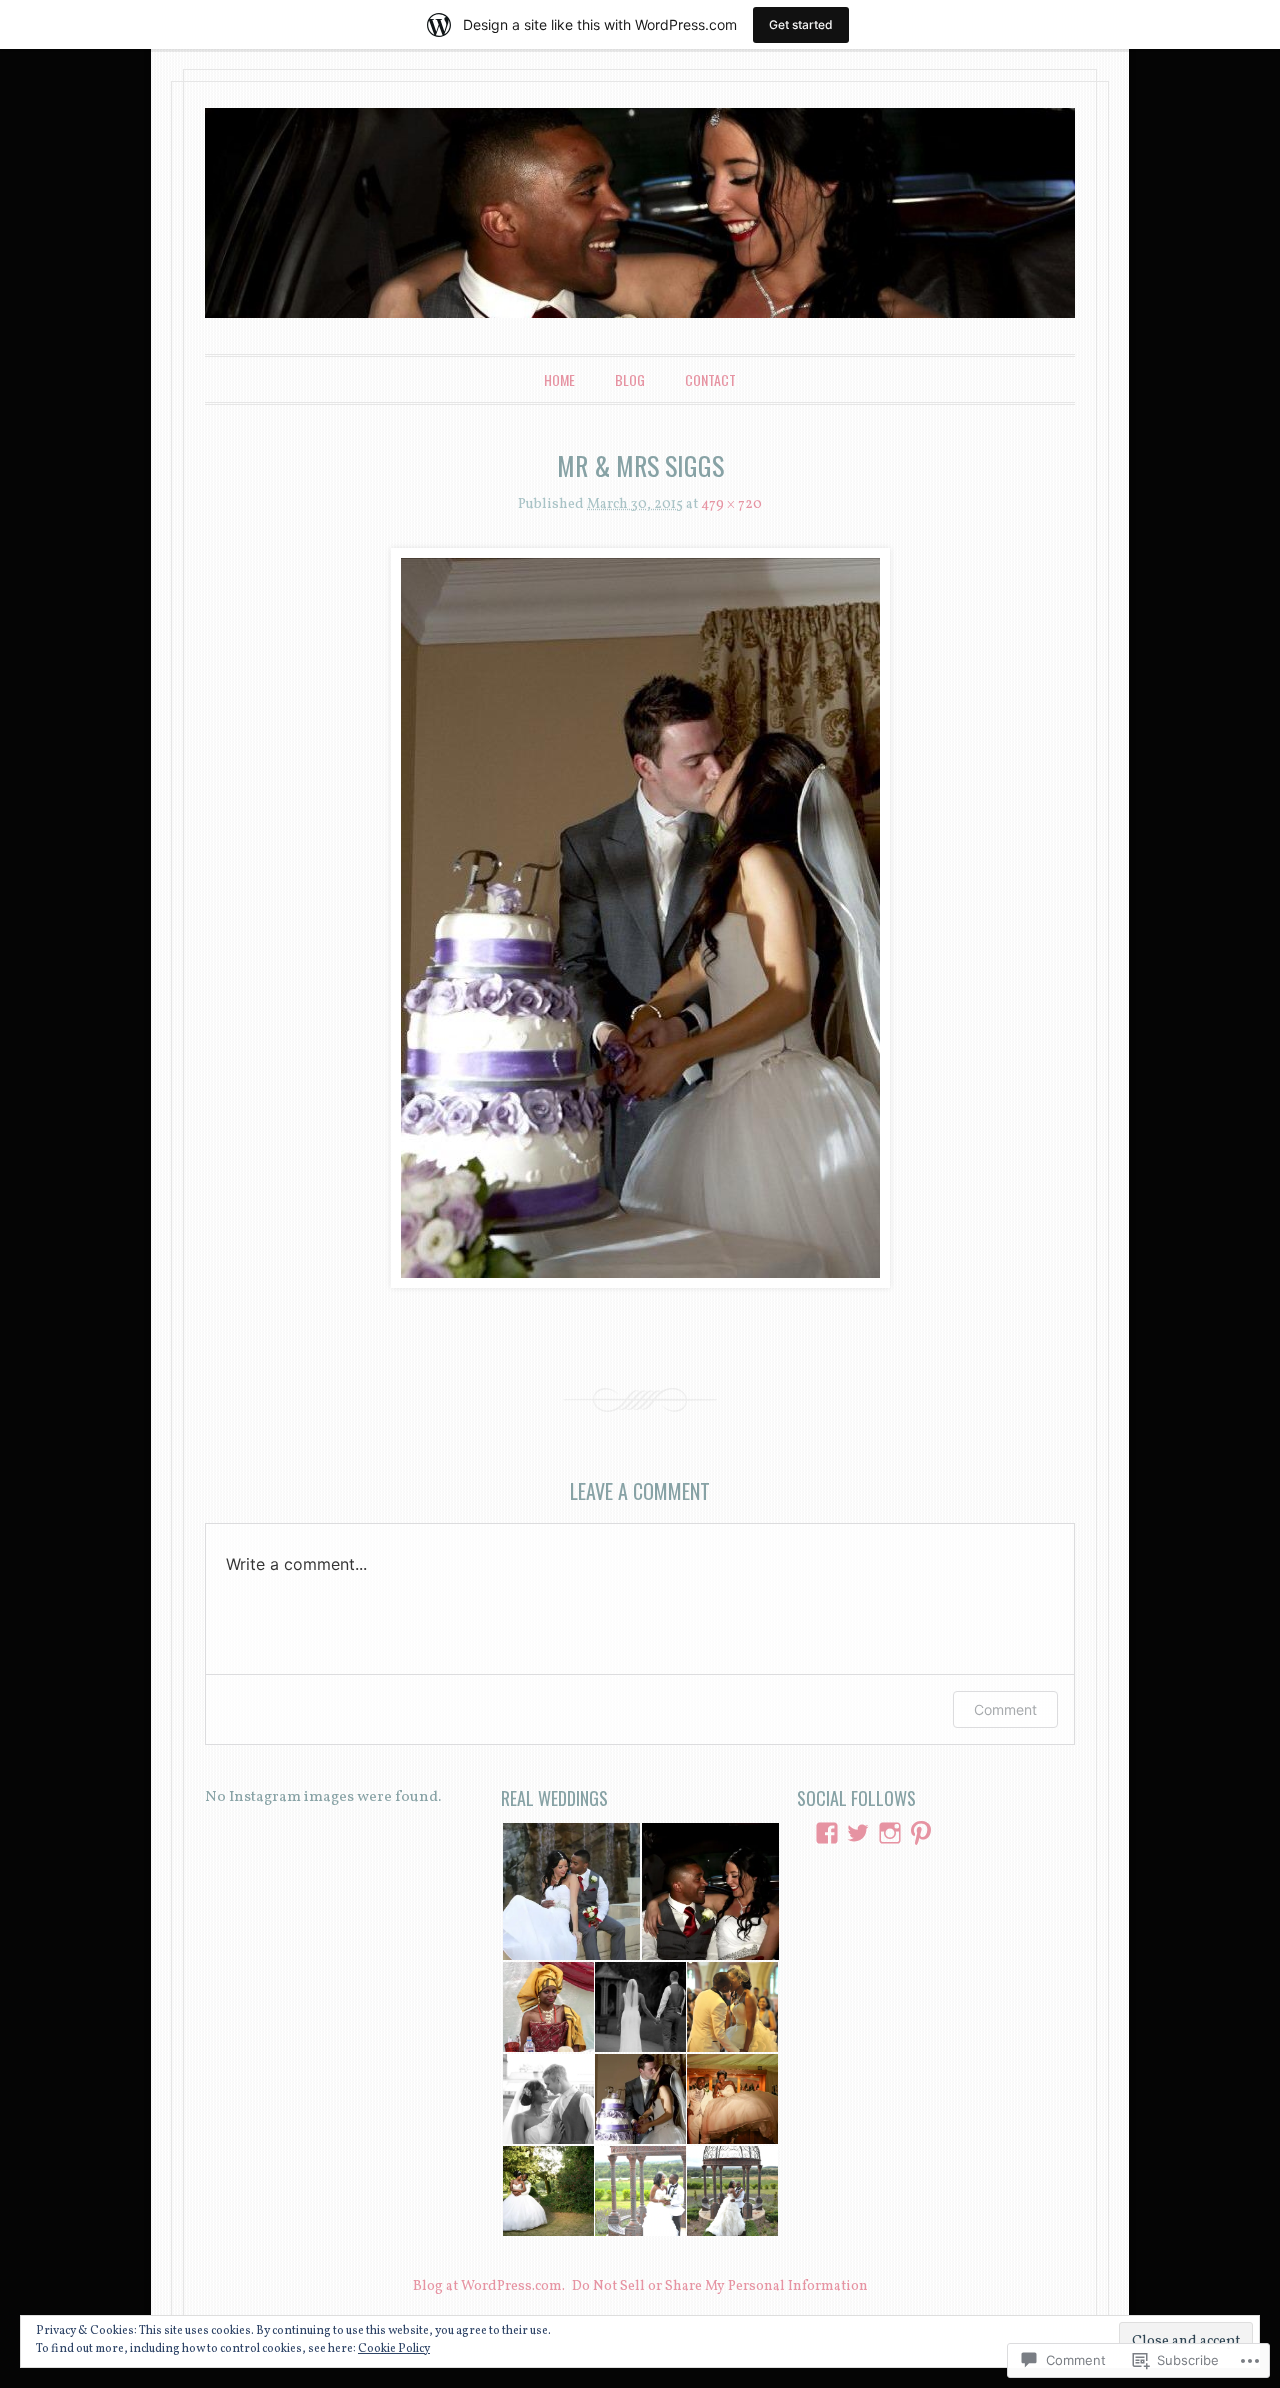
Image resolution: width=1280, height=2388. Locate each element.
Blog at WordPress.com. (489, 2286)
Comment (1005, 1709)
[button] (570, 1891)
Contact (710, 379)
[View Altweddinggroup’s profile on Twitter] (858, 1833)
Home (559, 379)
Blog (630, 379)
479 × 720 (731, 504)
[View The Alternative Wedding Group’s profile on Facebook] (827, 1833)
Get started (801, 24)
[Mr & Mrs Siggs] (640, 918)
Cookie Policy (394, 2349)
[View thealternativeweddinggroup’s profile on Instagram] (890, 1833)
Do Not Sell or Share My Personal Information (720, 2286)
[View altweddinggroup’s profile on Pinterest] (921, 1833)
